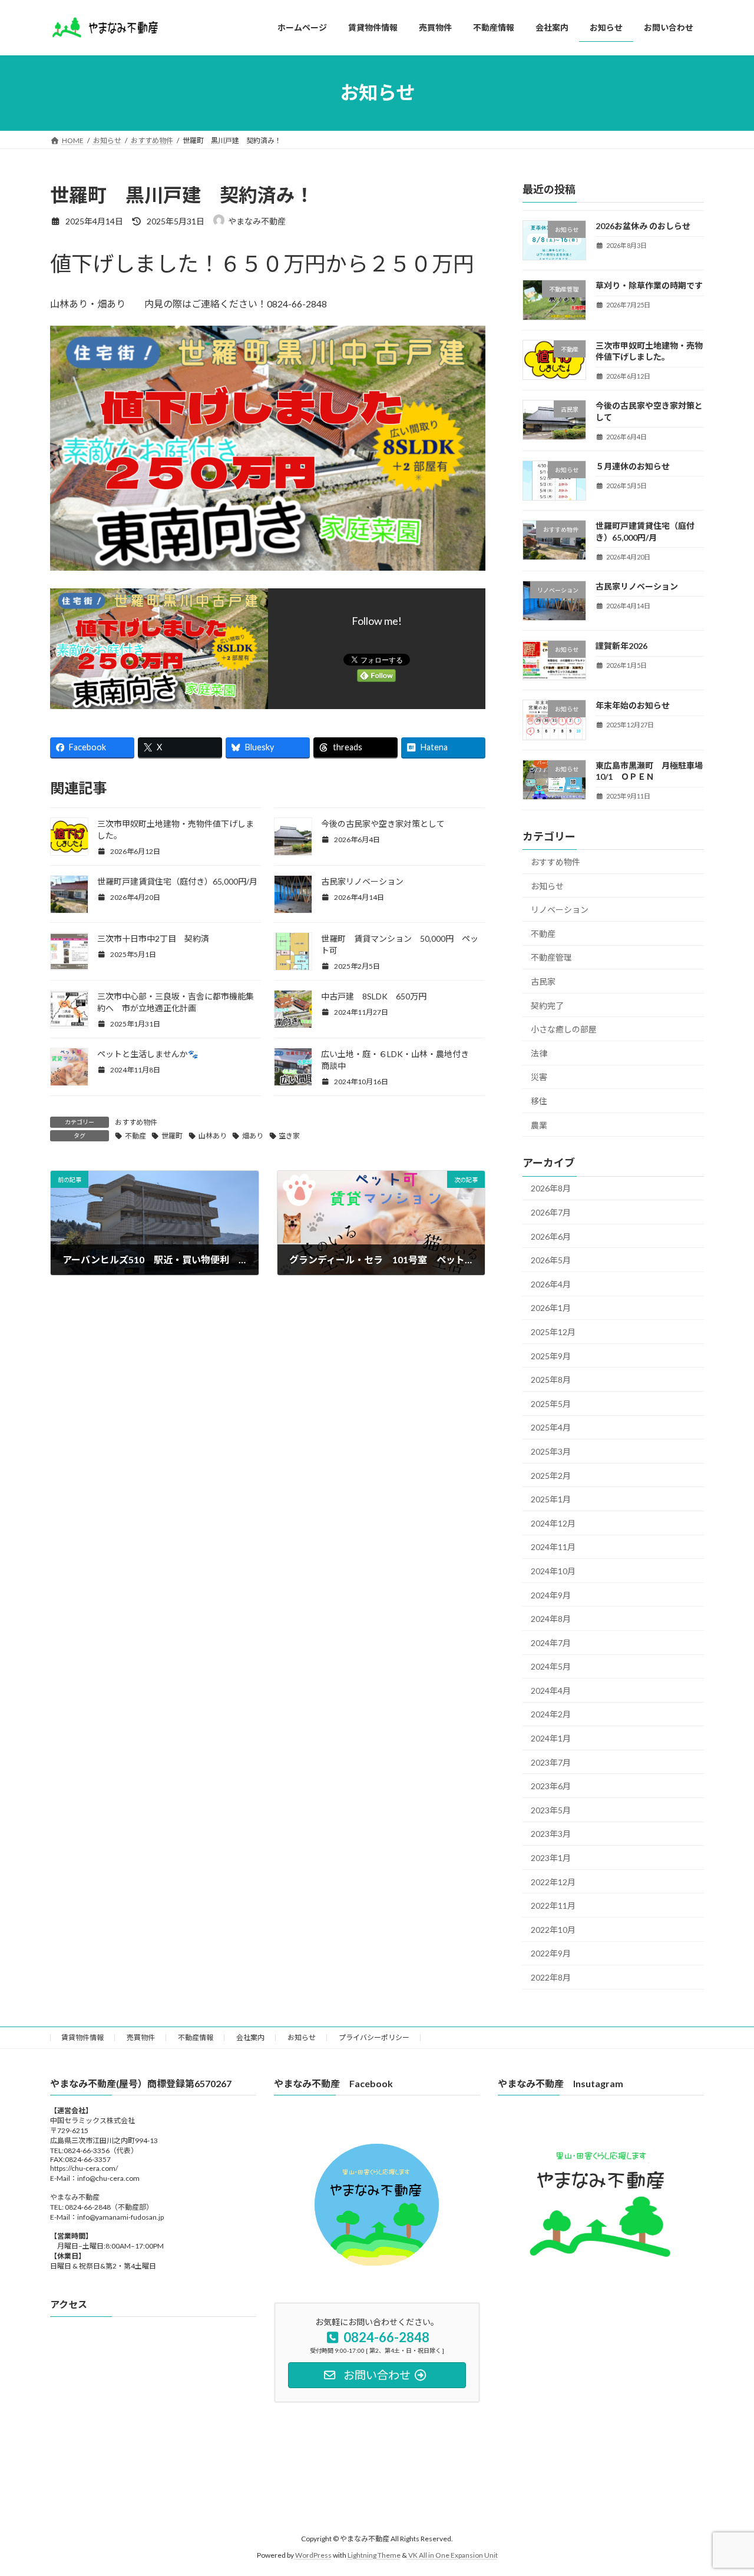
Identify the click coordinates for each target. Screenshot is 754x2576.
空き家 (289, 1136)
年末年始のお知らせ (633, 705)
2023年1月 (551, 1858)
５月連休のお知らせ (633, 466)
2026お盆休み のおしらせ (643, 226)
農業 (539, 1125)
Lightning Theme (374, 2556)
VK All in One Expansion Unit (453, 2556)
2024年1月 (551, 1738)
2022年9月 (551, 1953)
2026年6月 (551, 1236)
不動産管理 (551, 957)
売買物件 (141, 2037)
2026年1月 (551, 1308)
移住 (539, 1101)
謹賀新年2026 (621, 646)
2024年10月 (553, 1571)
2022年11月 (553, 1905)
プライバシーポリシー (374, 2037)
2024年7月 (551, 1642)
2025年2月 (551, 1475)
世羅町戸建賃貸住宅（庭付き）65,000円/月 (177, 881)
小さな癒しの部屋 (564, 1029)
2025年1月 (551, 1499)
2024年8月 (551, 1619)
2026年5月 (551, 1260)
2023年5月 (551, 1810)
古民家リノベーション (362, 881)
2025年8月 (551, 1380)
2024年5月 (551, 1666)
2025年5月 (551, 1403)
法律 (539, 1053)
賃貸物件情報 (82, 2037)
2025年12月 (553, 1332)
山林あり (213, 1136)
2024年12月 (553, 1523)
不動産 (135, 1136)
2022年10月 (553, 1929)
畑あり (253, 1136)
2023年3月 (551, 1834)
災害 (539, 1077)
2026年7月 (551, 1212)
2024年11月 (553, 1547)
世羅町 (172, 1136)
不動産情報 (196, 2037)
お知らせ (547, 885)
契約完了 (547, 1005)
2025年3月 (551, 1451)
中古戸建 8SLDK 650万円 (382, 996)
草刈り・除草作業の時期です (649, 285)
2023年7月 (551, 1762)
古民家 (543, 981)
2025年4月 (551, 1427)
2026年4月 (551, 1284)
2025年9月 (551, 1355)
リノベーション (560, 910)
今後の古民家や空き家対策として (383, 824)
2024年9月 (551, 1595)
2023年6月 (551, 1786)
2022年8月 (551, 1977)
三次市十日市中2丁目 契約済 (153, 938)
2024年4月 (551, 1690)
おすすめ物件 (136, 1122)
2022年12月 (553, 1881)
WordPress (313, 2556)
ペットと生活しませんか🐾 (148, 1054)
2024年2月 (551, 1714)
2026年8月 (551, 1188)
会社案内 (250, 2037)
